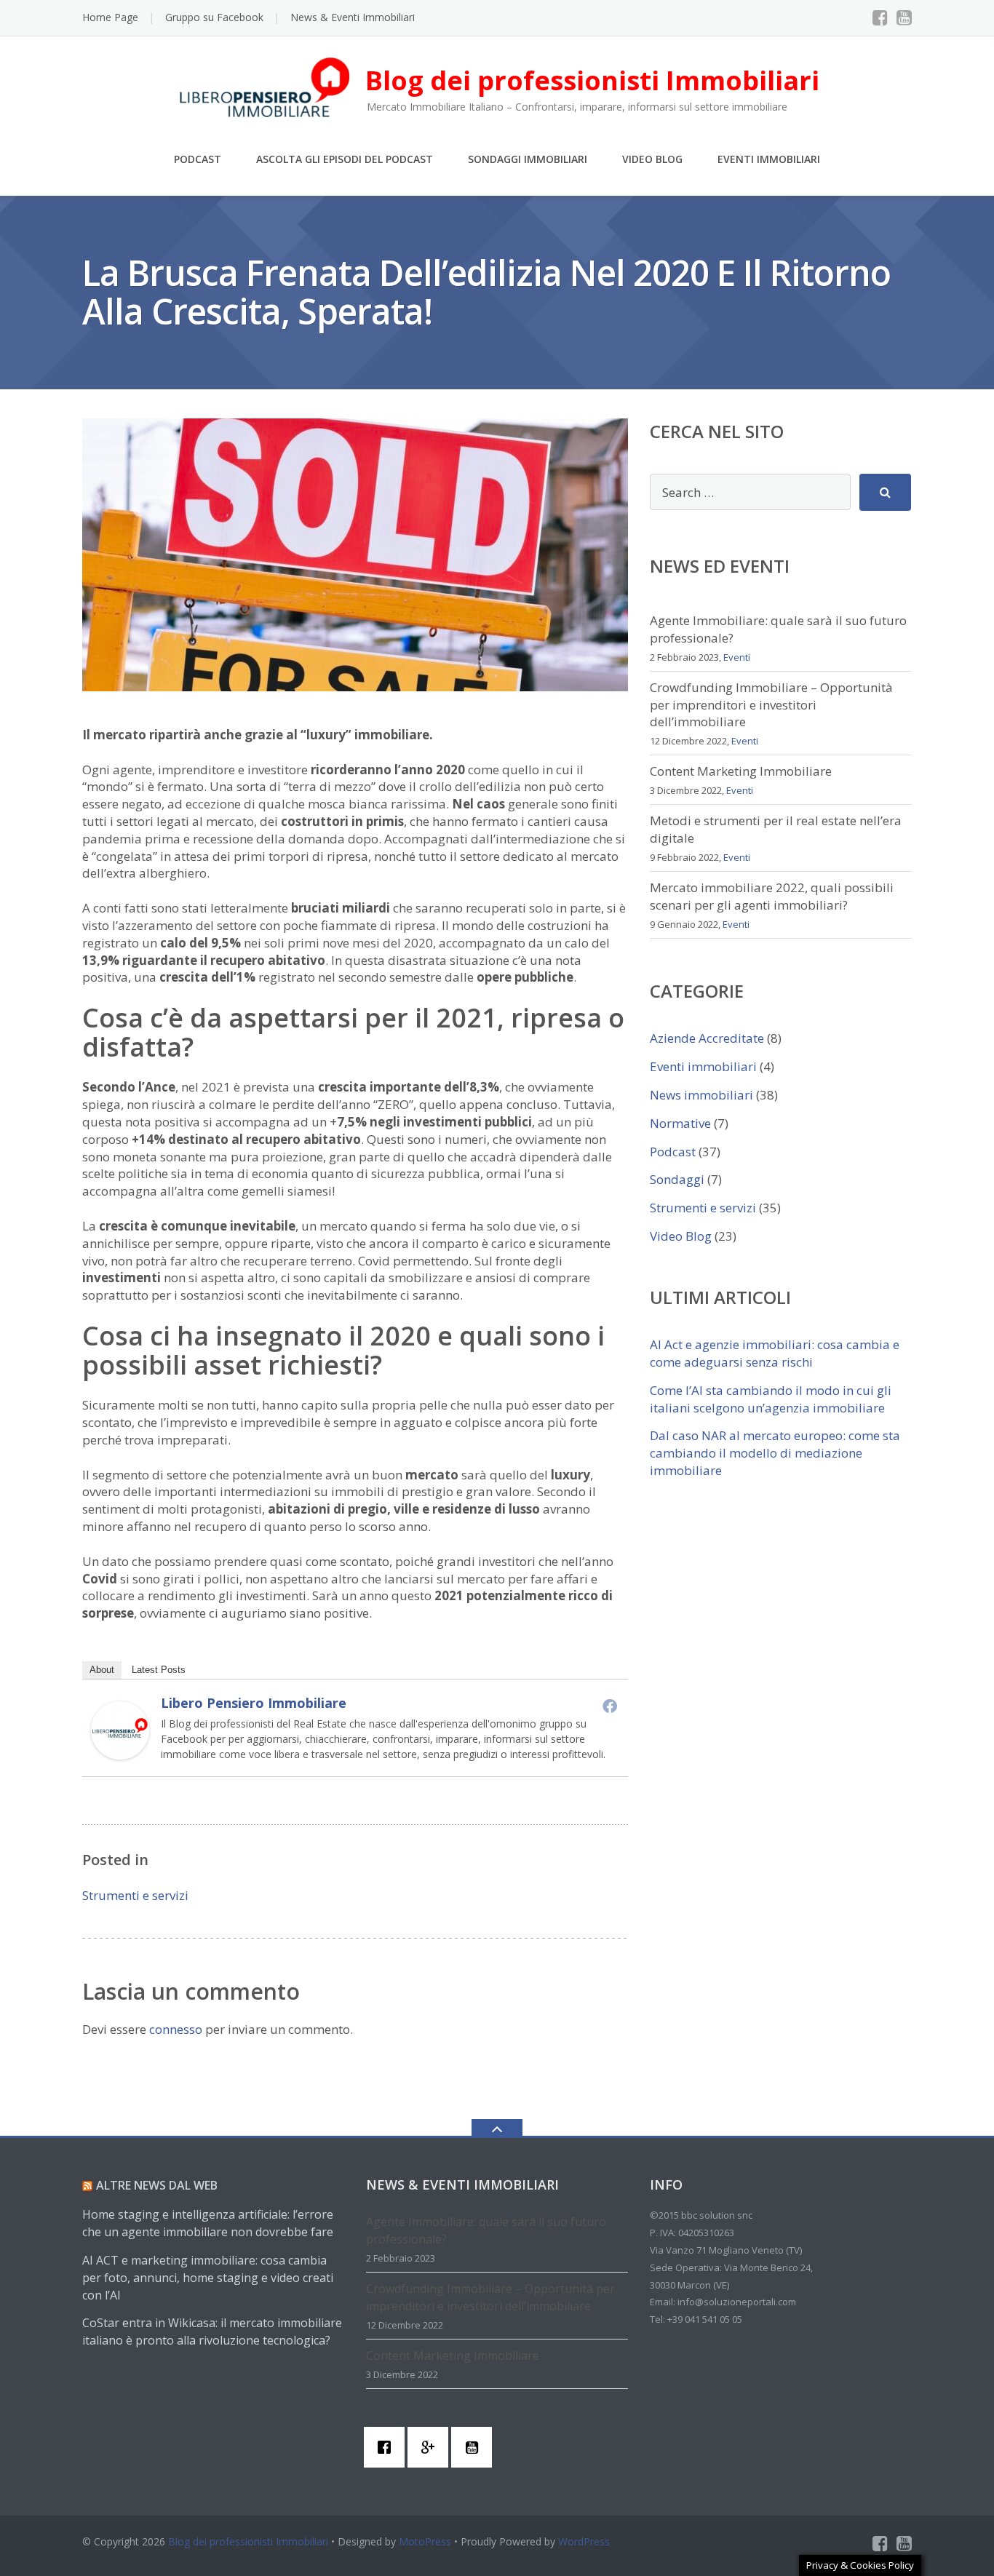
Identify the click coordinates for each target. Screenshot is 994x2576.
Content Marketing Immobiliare (741, 771)
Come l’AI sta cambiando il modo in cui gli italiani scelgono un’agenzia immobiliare (771, 1399)
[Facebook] (880, 17)
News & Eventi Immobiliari (353, 17)
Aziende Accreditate (707, 1038)
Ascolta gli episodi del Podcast (345, 159)
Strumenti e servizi (135, 1895)
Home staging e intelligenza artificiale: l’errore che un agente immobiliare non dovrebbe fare (208, 2223)
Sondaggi (677, 1179)
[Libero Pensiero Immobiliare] (120, 1729)
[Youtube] (904, 17)
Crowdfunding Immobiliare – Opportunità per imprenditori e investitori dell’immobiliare (771, 705)
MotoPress (425, 2541)
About (102, 1670)
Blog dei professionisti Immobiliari (248, 2541)
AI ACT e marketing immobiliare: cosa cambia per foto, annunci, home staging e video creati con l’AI (208, 2278)
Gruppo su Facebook (214, 17)
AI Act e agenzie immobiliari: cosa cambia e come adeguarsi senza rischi (775, 1353)
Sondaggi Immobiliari (528, 159)
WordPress (584, 2541)
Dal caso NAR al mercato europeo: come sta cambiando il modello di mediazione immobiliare (775, 1453)
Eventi (737, 657)
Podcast (198, 159)
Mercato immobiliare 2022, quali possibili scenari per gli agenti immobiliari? (772, 896)
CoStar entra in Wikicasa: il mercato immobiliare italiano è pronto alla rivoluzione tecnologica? (212, 2331)
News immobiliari (701, 1095)
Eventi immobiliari (703, 1066)
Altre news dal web (157, 2185)
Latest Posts (159, 1670)
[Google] (432, 2447)
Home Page (110, 17)
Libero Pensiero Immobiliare (254, 1703)
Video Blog (652, 159)
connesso (176, 2029)
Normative (680, 1123)
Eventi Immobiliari (769, 159)
